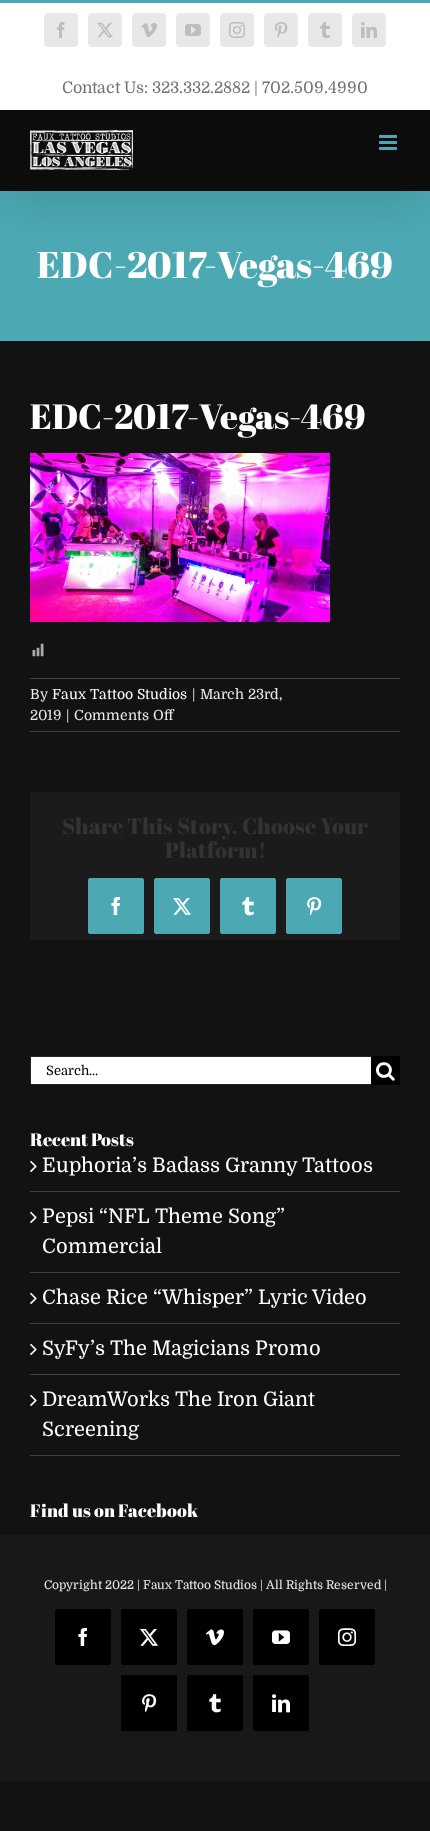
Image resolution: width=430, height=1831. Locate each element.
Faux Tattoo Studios (119, 694)
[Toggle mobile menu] (389, 142)
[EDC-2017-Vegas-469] (180, 467)
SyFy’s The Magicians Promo (181, 1348)
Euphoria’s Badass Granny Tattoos (207, 1165)
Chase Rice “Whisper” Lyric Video (204, 1297)
